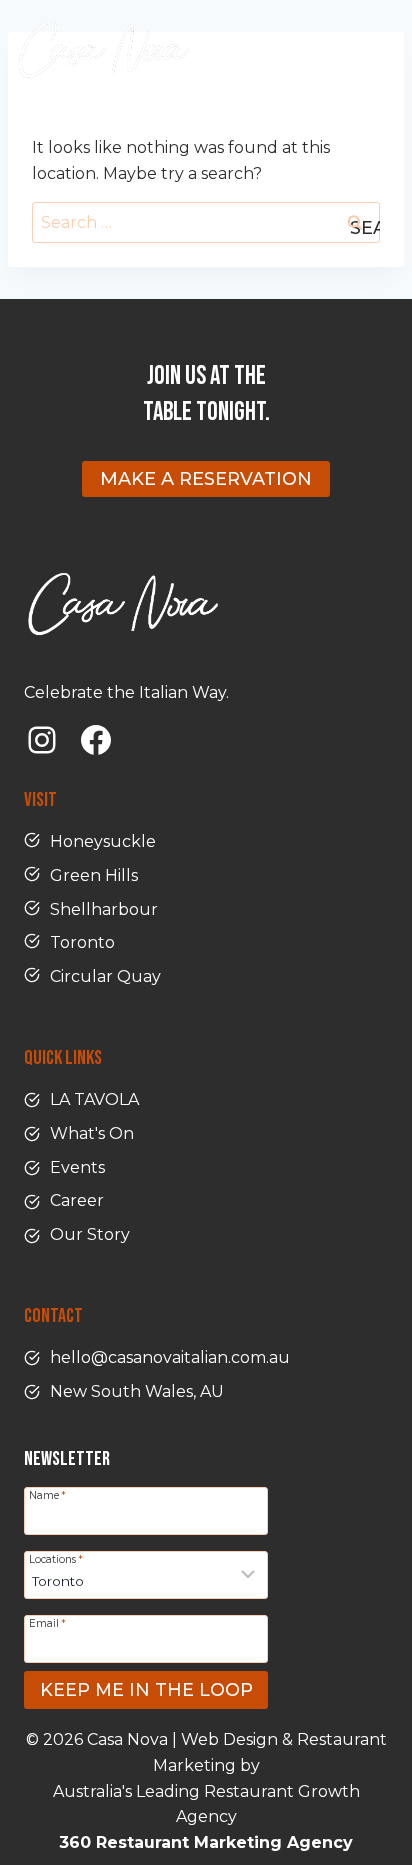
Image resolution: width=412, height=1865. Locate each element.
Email (47, 1623)
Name (47, 1495)
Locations (56, 1559)
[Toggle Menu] (376, 51)
